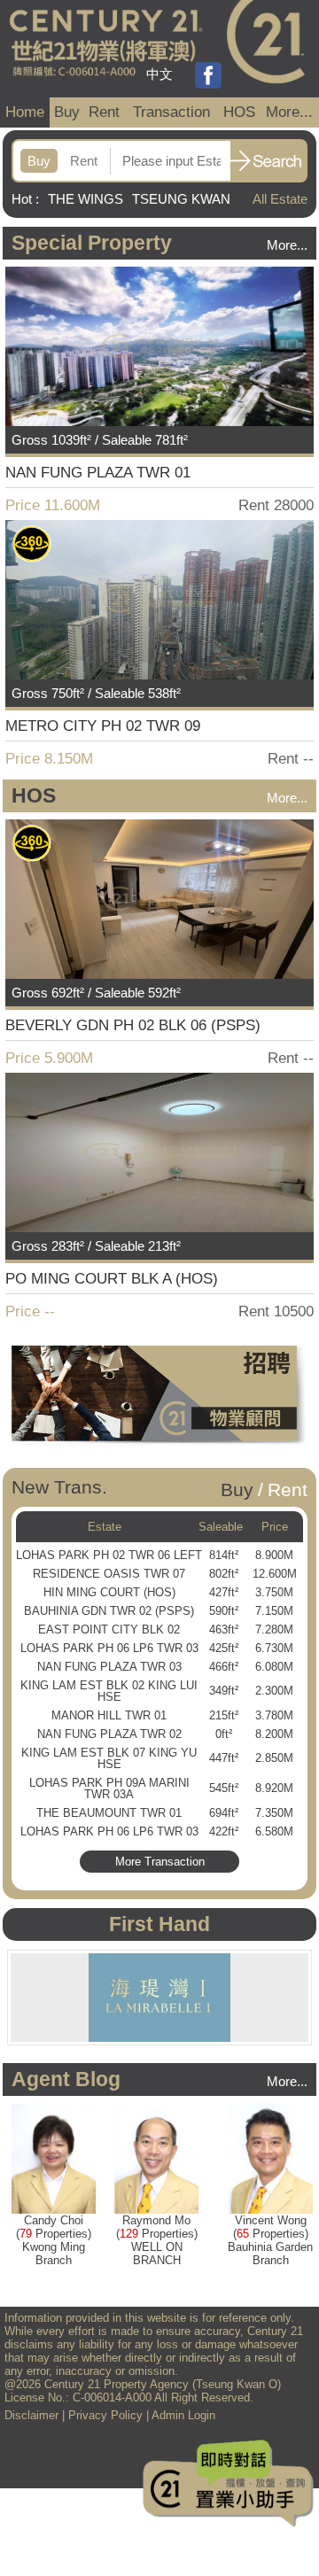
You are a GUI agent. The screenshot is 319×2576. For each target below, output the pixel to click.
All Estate (280, 199)
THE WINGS (86, 199)
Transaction (171, 112)
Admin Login (183, 2415)
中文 (159, 74)
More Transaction (160, 1862)
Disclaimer (31, 2415)
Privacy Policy (105, 2415)
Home (25, 112)
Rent (104, 112)
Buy (67, 112)
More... (289, 112)
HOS (239, 112)
